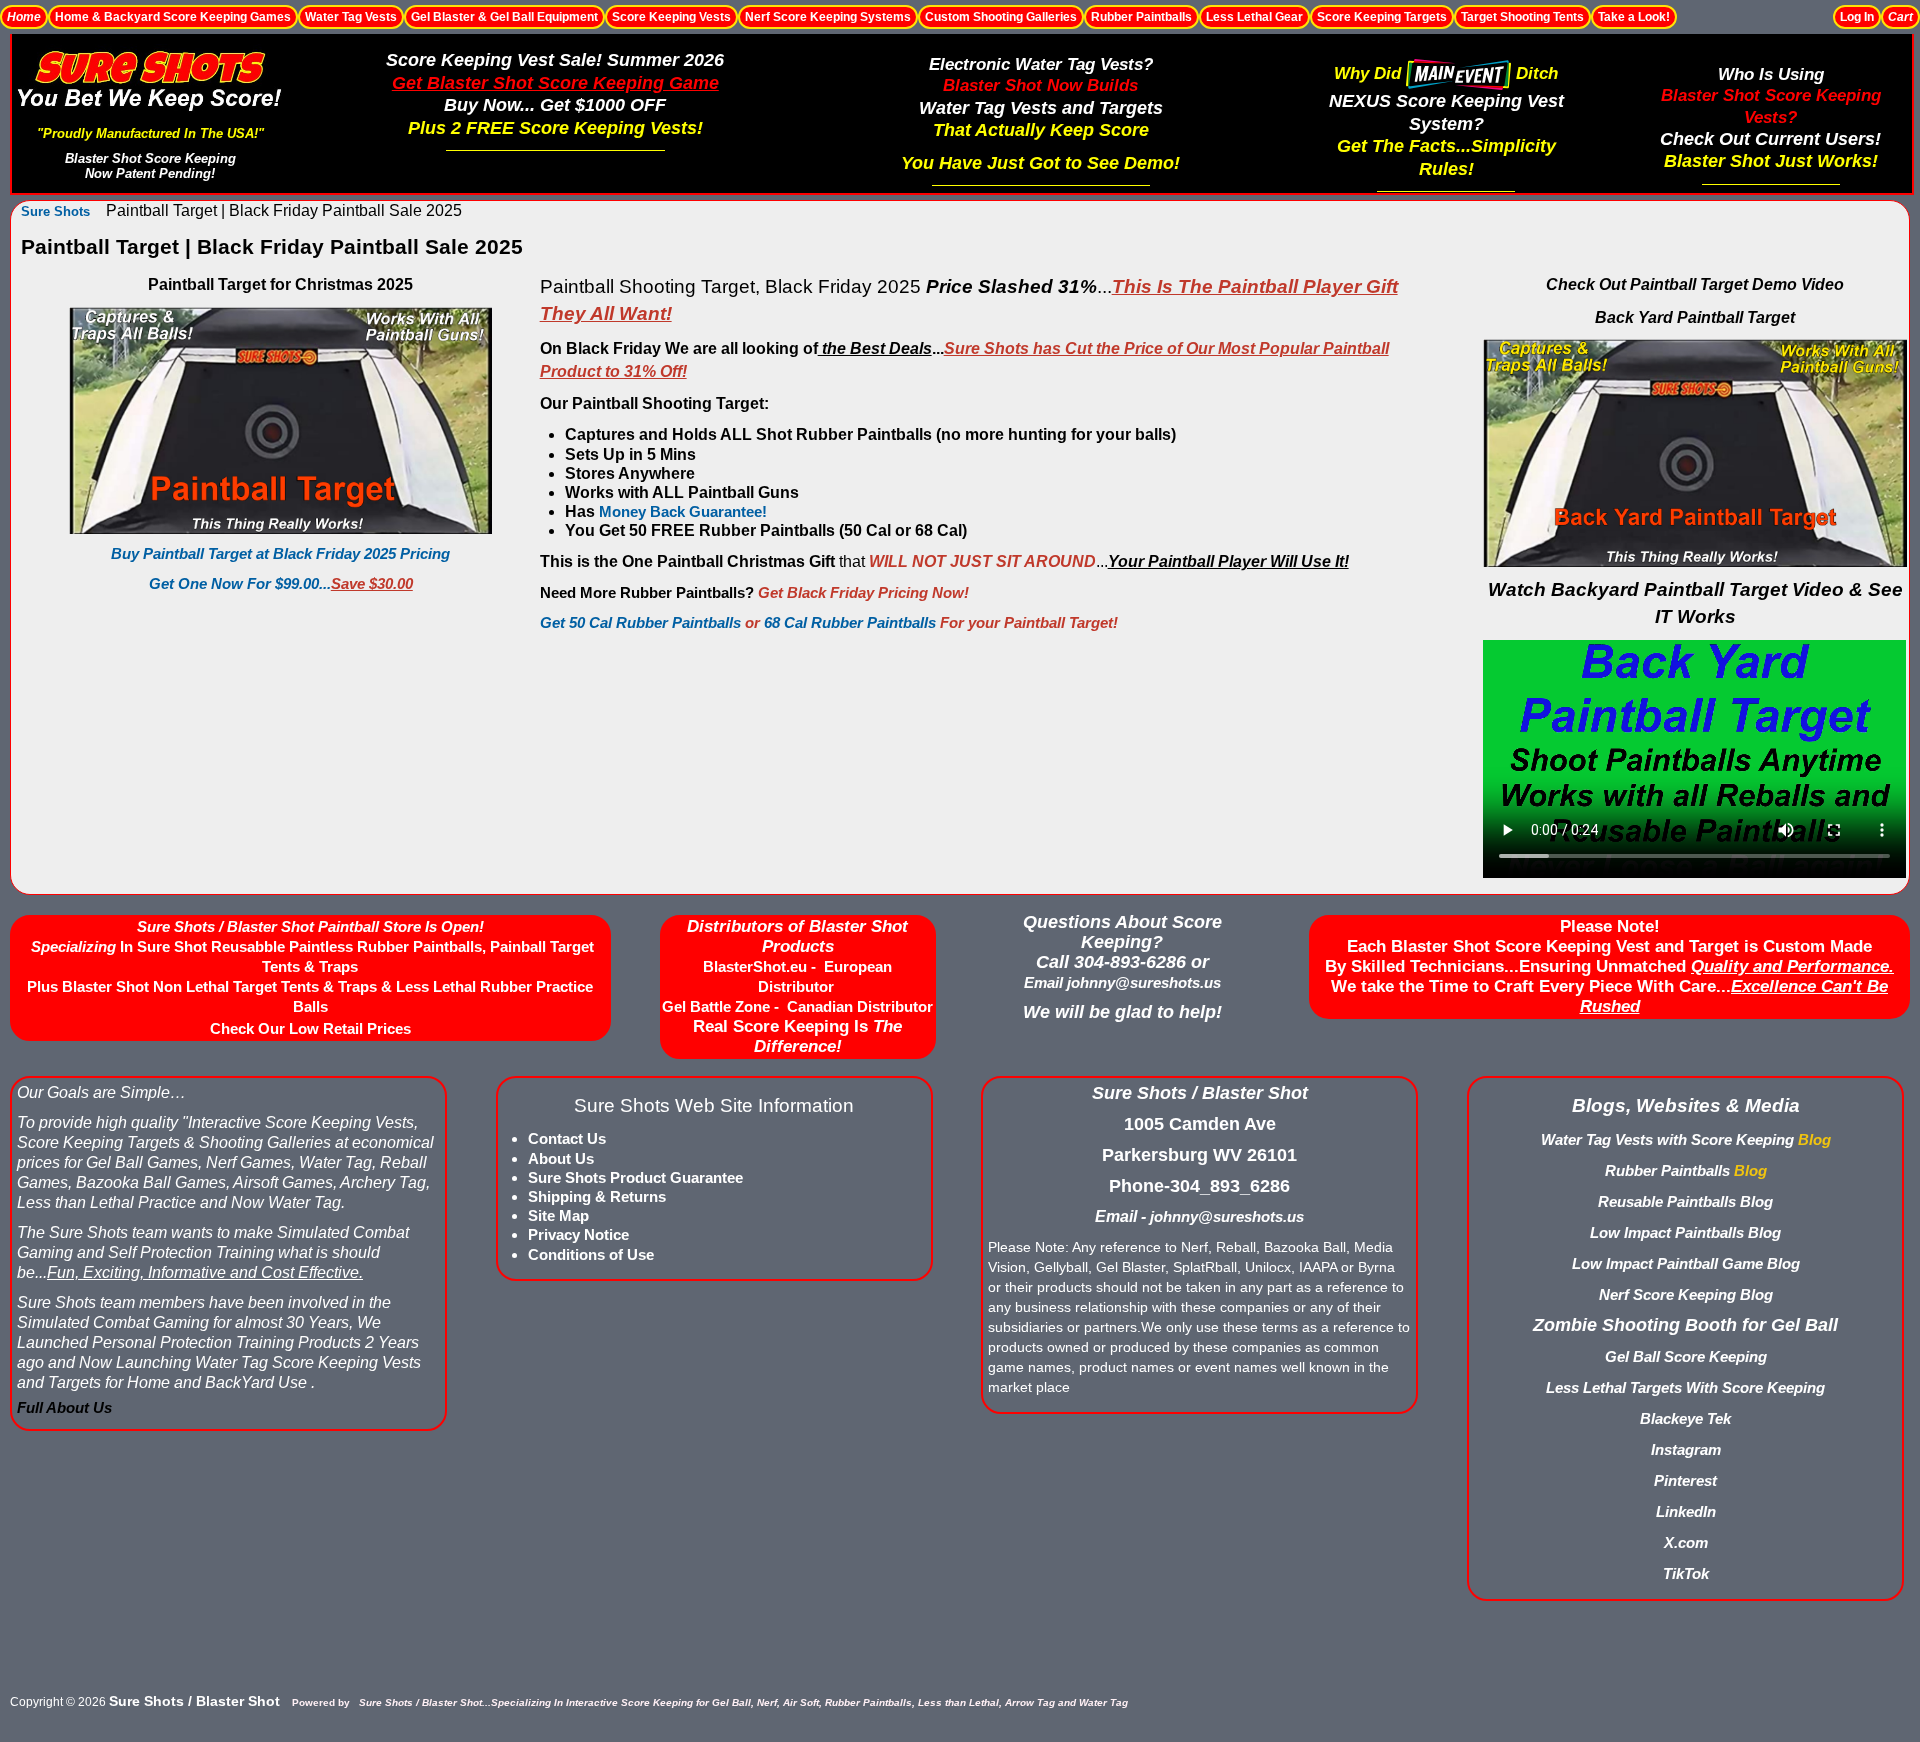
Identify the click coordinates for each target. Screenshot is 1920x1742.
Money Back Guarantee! (683, 511)
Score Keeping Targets (1382, 17)
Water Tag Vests (351, 17)
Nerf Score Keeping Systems (828, 17)
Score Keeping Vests (671, 17)
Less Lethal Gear (1254, 17)
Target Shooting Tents (1522, 17)
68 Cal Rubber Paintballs (850, 622)
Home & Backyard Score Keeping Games (173, 17)
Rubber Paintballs (1141, 17)
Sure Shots (55, 211)
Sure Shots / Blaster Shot (194, 1701)
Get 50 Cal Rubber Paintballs (640, 622)
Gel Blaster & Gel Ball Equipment (504, 17)
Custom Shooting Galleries (1001, 17)
